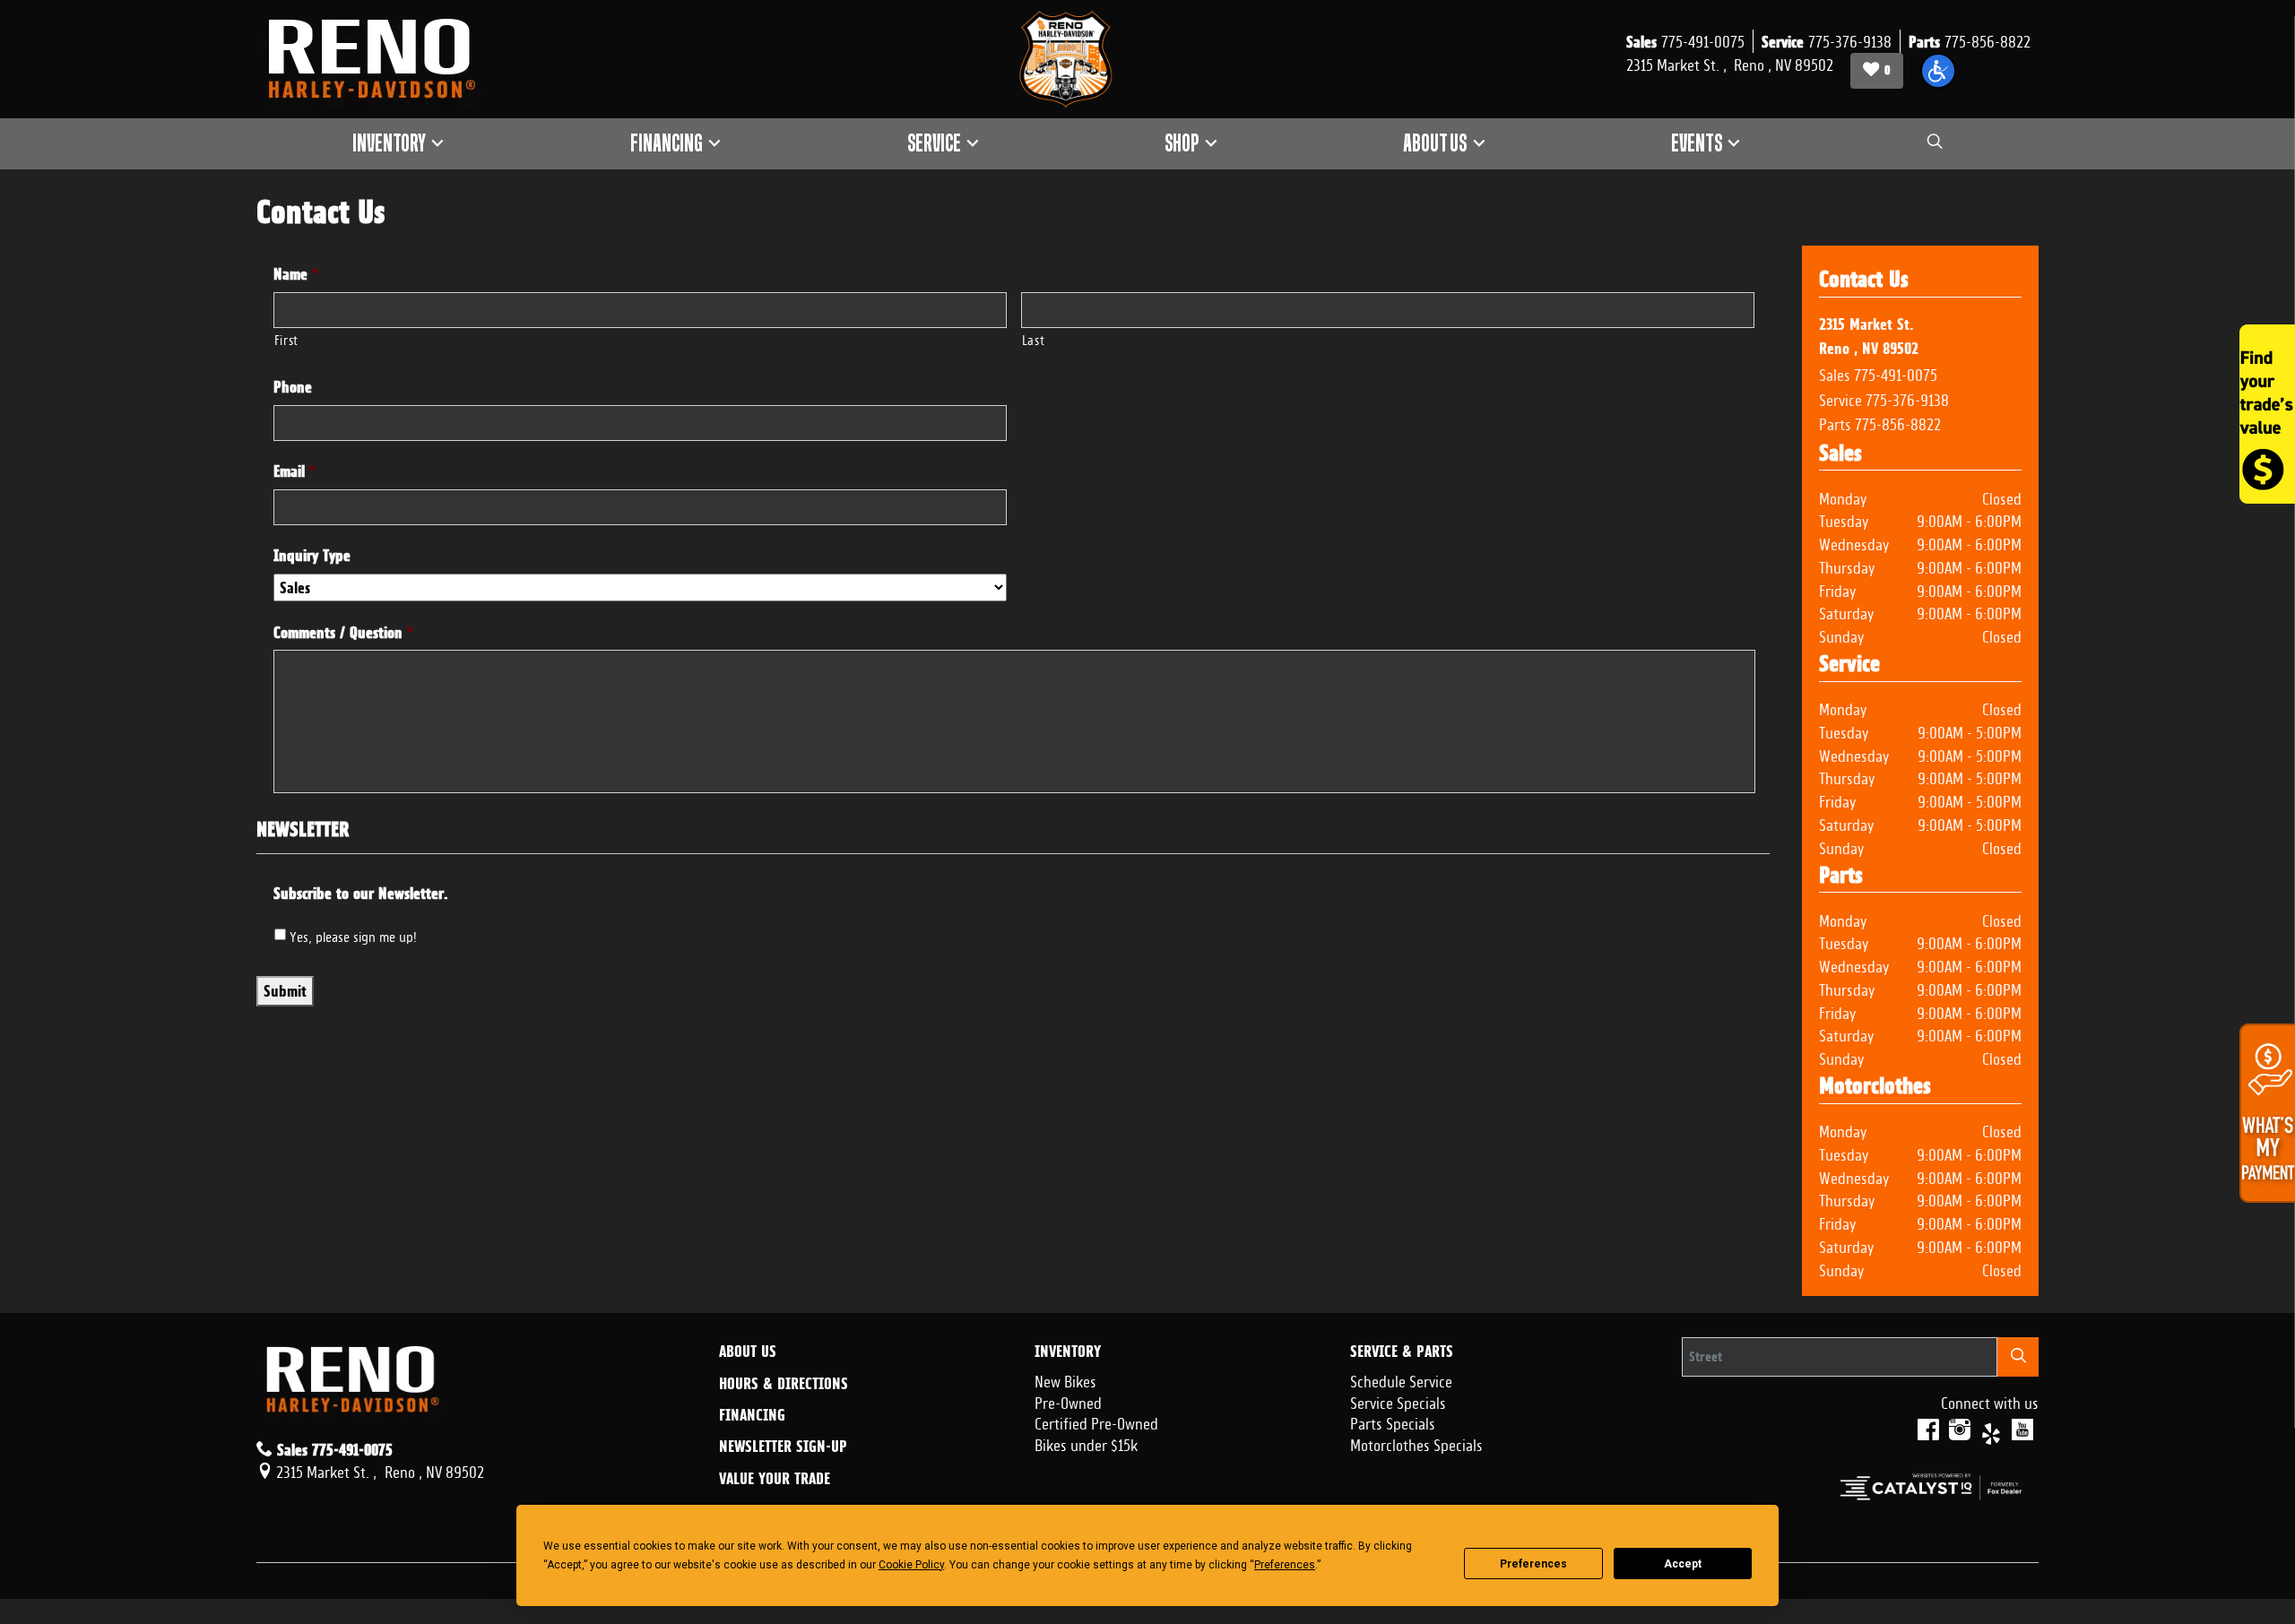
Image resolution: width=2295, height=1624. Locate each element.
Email (294, 471)
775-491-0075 (1896, 373)
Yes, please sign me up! (353, 935)
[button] (1938, 71)
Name (296, 274)
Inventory (1068, 1352)
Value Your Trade (775, 1479)
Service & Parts (1402, 1352)
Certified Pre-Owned (1096, 1421)
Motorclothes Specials (1416, 1443)
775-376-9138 (1907, 398)
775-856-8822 (1898, 422)
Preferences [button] (1285, 1565)
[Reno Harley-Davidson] (380, 59)
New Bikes (1065, 1379)
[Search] (2018, 1356)
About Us (748, 1352)
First (286, 338)
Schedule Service (1401, 1379)
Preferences (1533, 1564)
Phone (293, 387)
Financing (752, 1415)
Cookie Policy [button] (911, 1565)
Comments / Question (343, 632)
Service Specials (1398, 1401)
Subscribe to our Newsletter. (361, 893)
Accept (1683, 1564)
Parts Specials (1393, 1421)
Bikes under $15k (1086, 1443)
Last (1034, 338)
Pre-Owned (1068, 1401)
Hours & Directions (784, 1384)
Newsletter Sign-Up (783, 1447)
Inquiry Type (312, 555)
